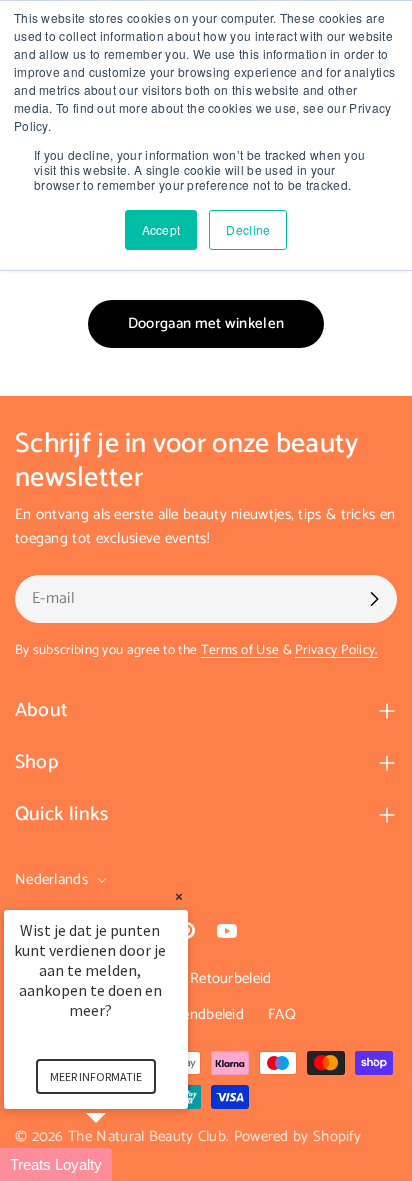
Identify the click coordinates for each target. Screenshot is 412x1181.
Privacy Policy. (336, 650)
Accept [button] (161, 229)
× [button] (179, 896)
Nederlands (51, 879)
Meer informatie (96, 1076)
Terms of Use (240, 650)
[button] (120, 1164)
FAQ (282, 1014)
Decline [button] (248, 229)
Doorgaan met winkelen (206, 323)
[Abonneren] (374, 599)
